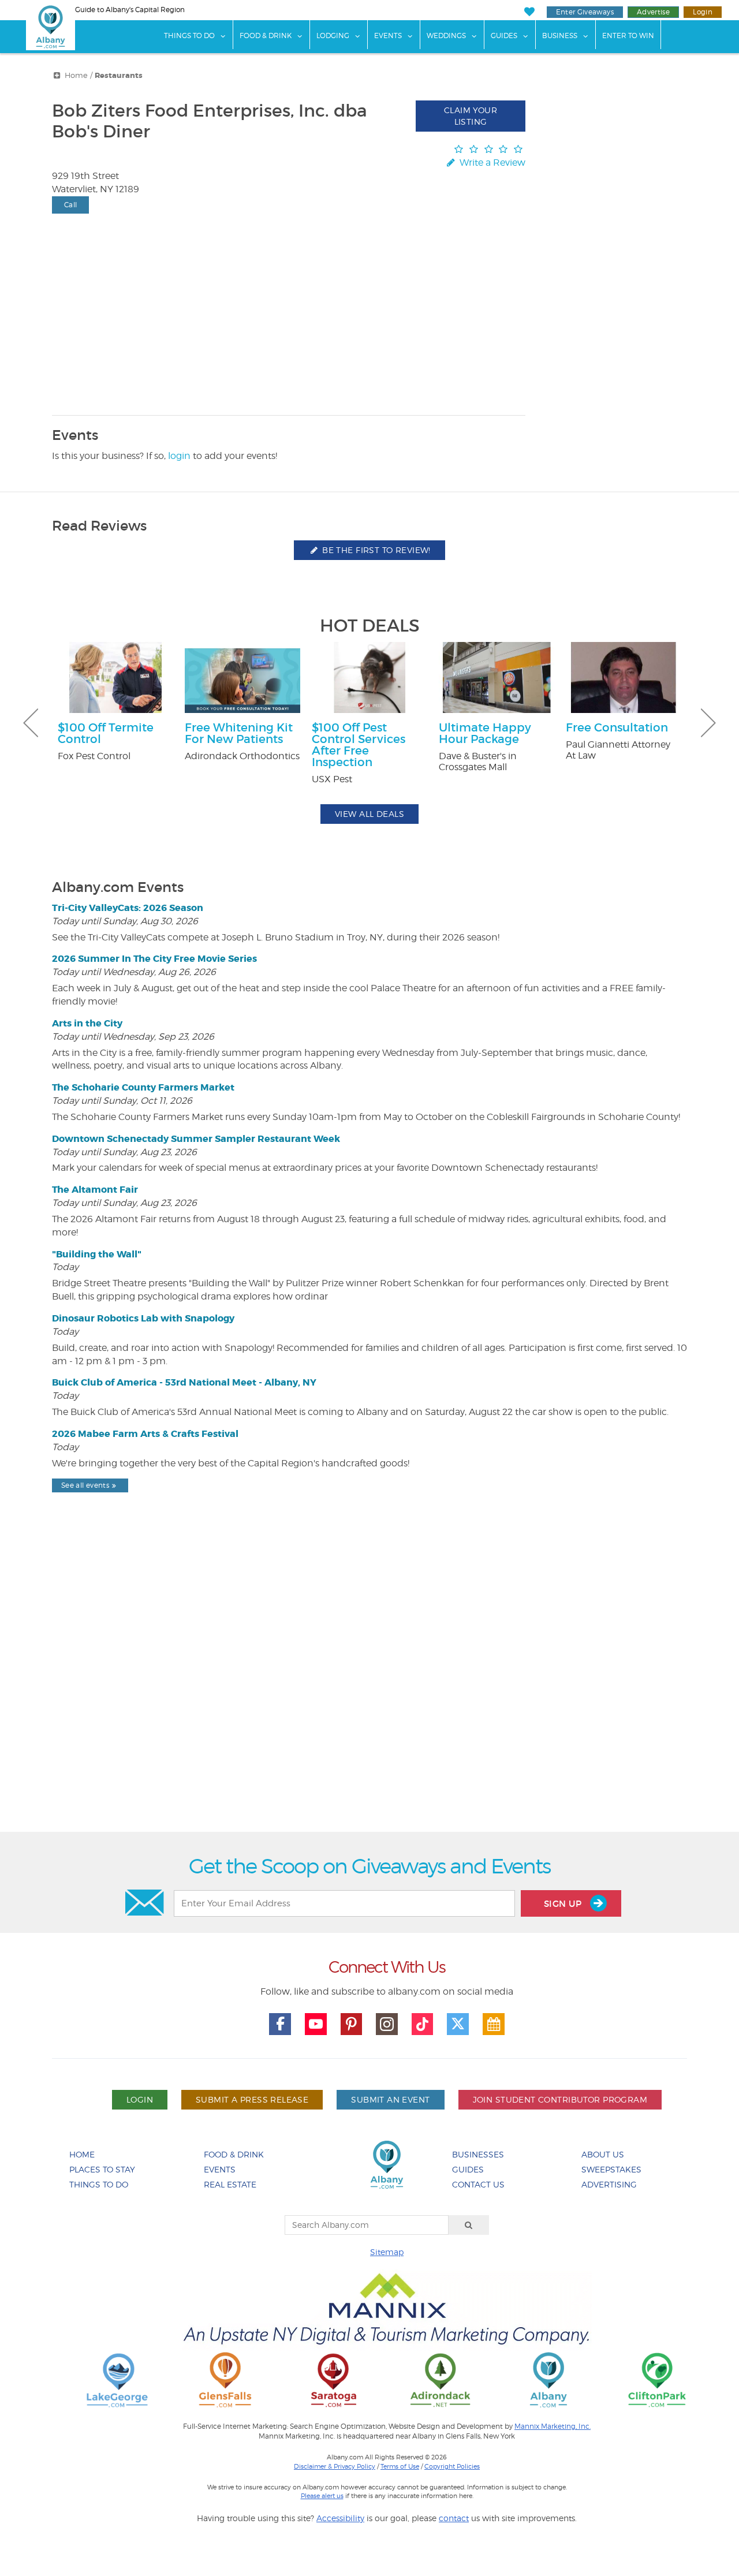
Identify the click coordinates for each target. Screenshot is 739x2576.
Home (76, 75)
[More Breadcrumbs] (57, 75)
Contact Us (478, 2184)
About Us (603, 2154)
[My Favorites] (529, 12)
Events (388, 36)
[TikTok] (423, 2024)
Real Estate (230, 2184)
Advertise (653, 12)
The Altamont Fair (95, 1190)
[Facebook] (280, 2024)
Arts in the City (87, 1023)
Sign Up (564, 1904)
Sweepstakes (611, 2169)
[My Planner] (494, 2024)
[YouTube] (316, 2024)
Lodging (333, 36)
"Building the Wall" (97, 1254)
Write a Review (491, 163)
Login (703, 12)
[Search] (469, 2225)
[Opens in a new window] (117, 2379)
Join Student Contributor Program (560, 2099)
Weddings (446, 36)
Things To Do (189, 36)
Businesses (478, 2154)
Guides (504, 36)
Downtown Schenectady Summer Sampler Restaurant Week (196, 1139)
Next (708, 723)
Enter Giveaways (585, 12)
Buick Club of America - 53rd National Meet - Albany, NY (184, 1382)
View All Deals (369, 814)
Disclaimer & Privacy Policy (335, 2466)
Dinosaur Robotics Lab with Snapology (143, 1318)
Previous (31, 723)
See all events (85, 1485)
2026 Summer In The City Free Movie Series (154, 959)
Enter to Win (628, 36)
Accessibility (340, 2518)
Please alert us (322, 2496)
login (179, 456)
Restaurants (119, 76)
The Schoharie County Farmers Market (143, 1087)
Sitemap (387, 2252)
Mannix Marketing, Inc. (553, 2426)
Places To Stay (102, 2169)
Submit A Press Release (252, 2099)
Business (560, 36)
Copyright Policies (452, 2466)
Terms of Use (400, 2466)
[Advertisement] (369, 1692)
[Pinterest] (352, 2024)
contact (454, 2518)
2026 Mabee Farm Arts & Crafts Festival (145, 1434)
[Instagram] (387, 2024)
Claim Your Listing (471, 116)
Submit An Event (390, 2099)
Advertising (609, 2184)
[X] (458, 2024)
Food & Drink (266, 36)
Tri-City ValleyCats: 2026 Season (128, 908)
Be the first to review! (375, 550)
